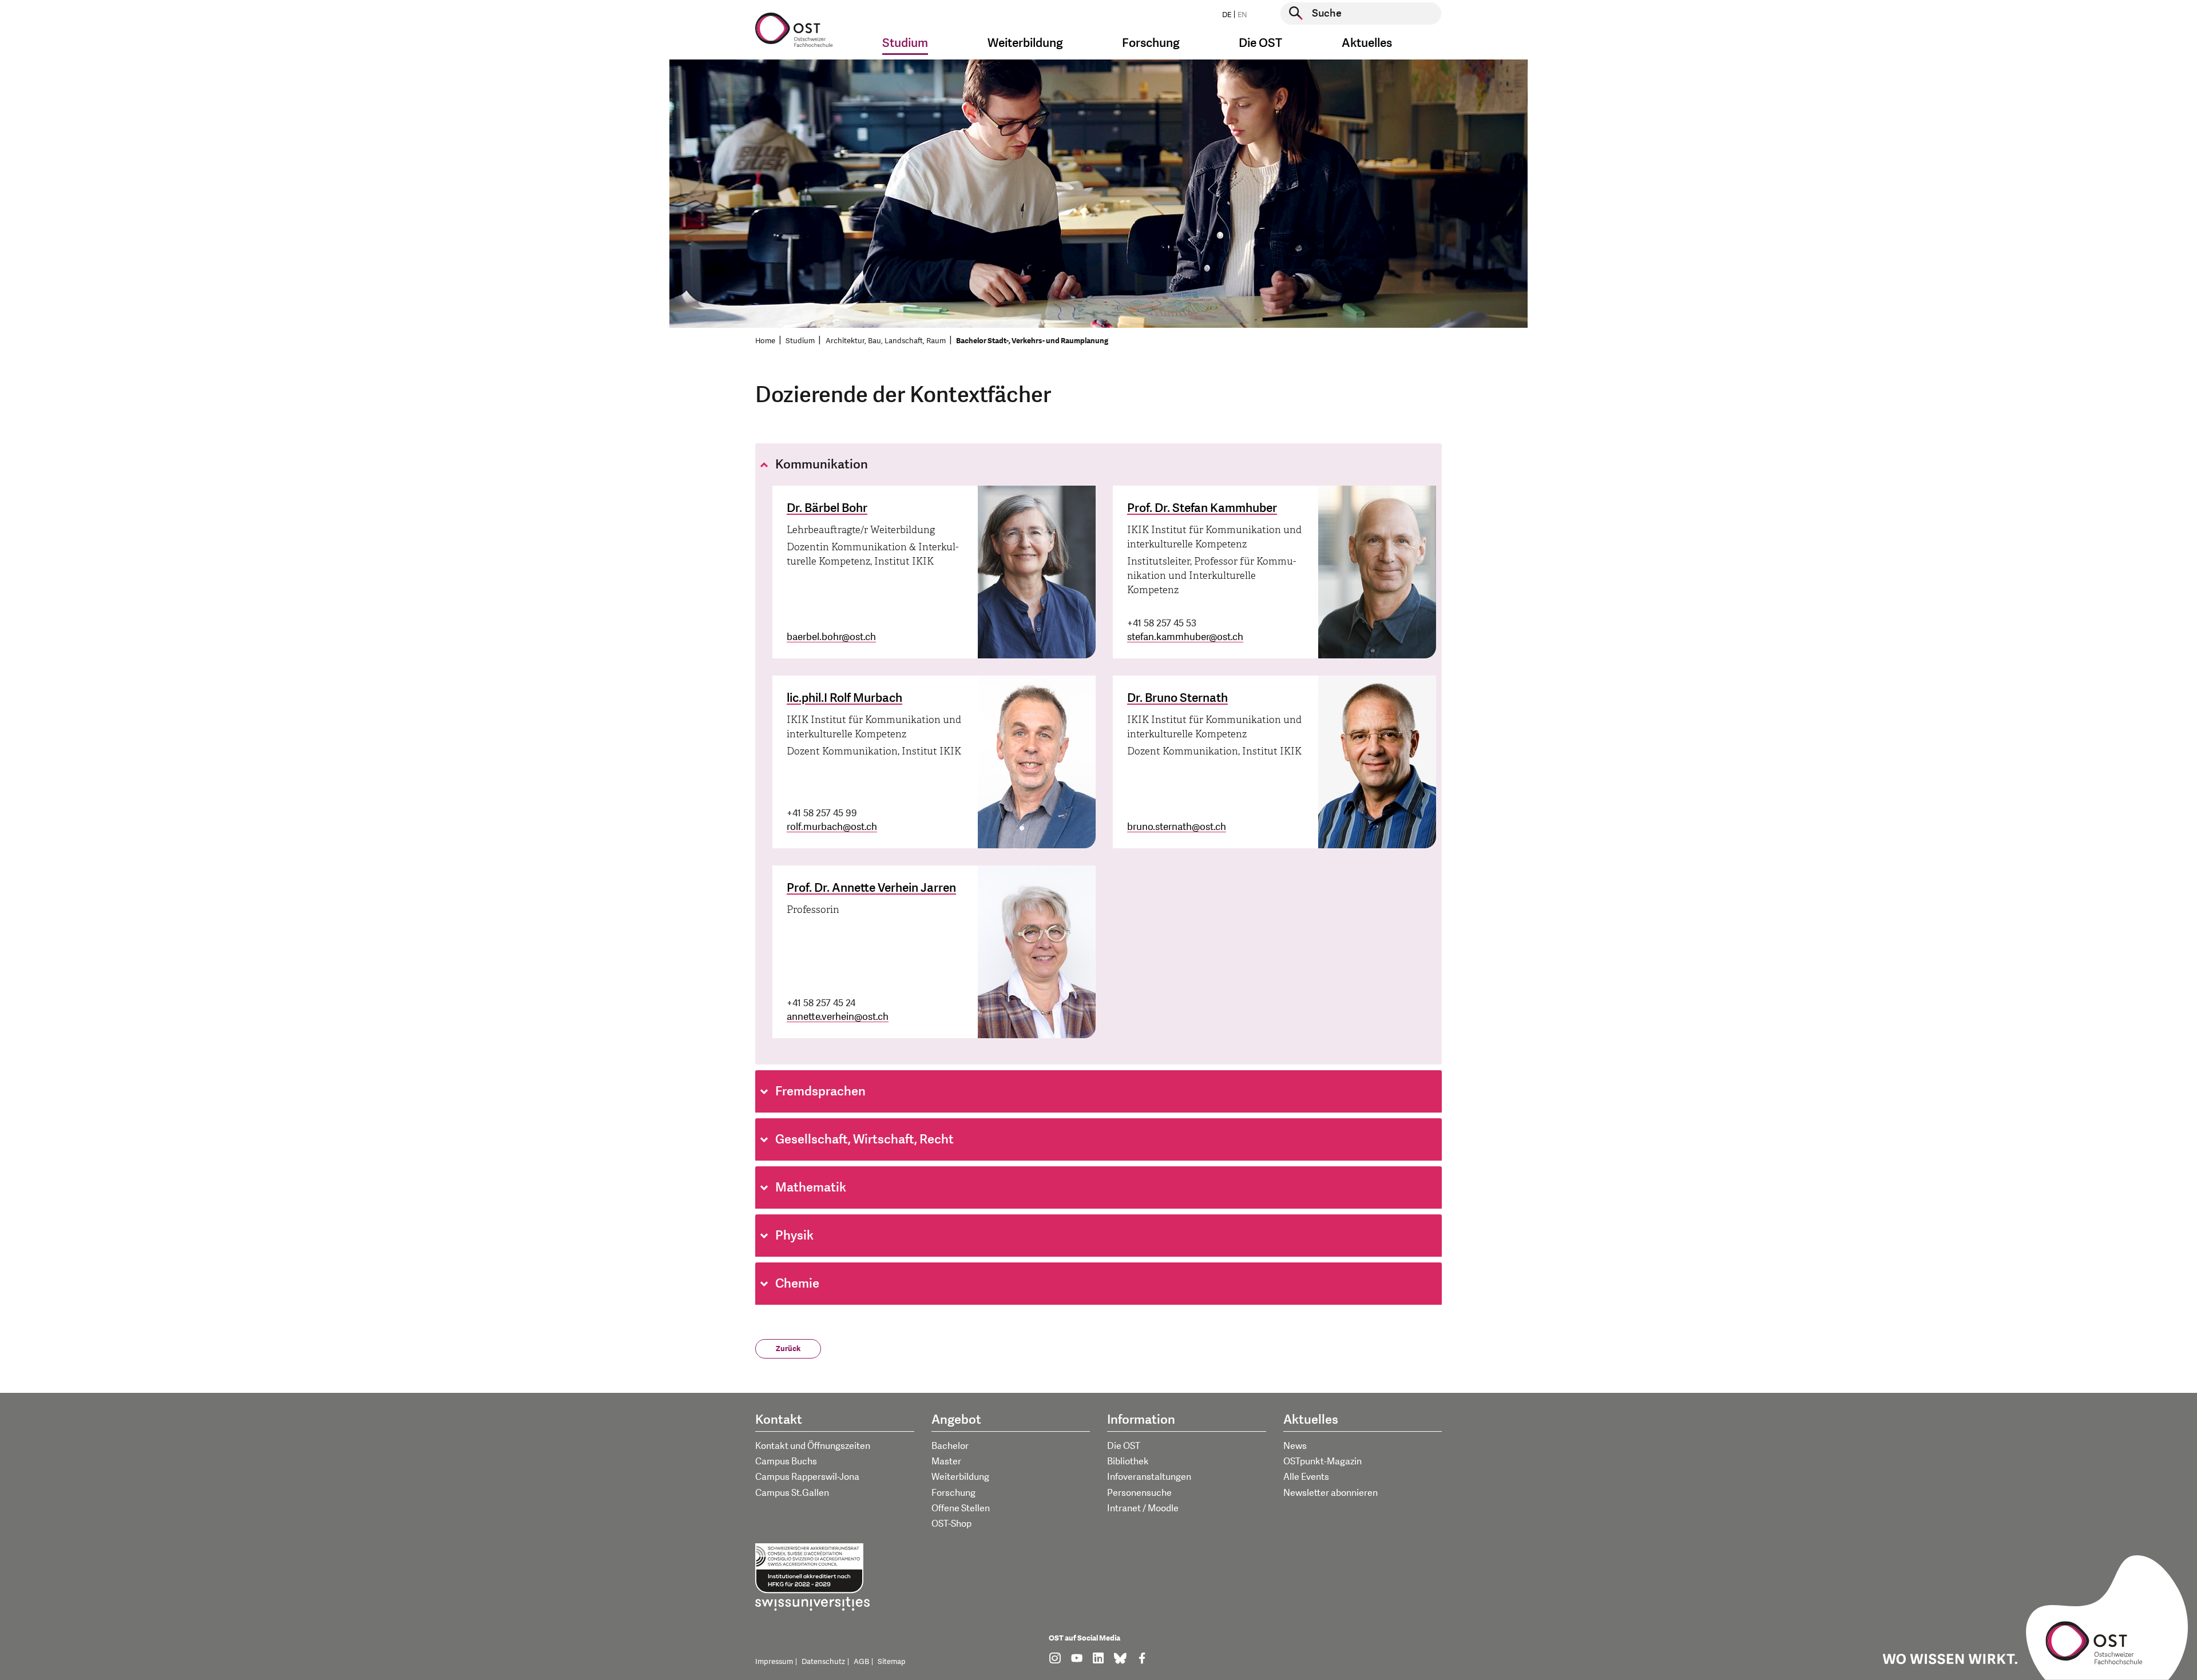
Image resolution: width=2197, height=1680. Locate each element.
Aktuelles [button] (1367, 43)
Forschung (953, 1493)
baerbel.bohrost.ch (831, 637)
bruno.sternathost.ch (1177, 827)
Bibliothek (1128, 1461)
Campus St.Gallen (792, 1493)
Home (765, 341)
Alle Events (1306, 1477)
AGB (861, 1662)
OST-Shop (951, 1524)
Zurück (788, 1349)
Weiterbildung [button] (1025, 43)
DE (1227, 15)
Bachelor (950, 1446)
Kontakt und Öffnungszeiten (813, 1446)
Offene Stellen (961, 1508)
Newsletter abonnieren (1331, 1493)
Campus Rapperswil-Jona (807, 1477)
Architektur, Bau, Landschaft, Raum (886, 341)
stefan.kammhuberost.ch (1185, 637)
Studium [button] (905, 43)
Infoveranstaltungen (1149, 1477)
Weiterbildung (960, 1477)
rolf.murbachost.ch (832, 827)
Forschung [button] (1151, 43)
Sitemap (892, 1662)
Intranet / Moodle (1143, 1508)
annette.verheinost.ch (838, 1017)
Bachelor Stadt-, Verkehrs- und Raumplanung (1032, 341)
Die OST (1124, 1446)
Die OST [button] (1260, 43)
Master (946, 1461)
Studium (800, 341)
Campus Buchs (786, 1461)
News (1295, 1446)
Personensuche (1139, 1493)
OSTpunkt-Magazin (1322, 1461)
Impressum (774, 1662)
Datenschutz (823, 1662)
